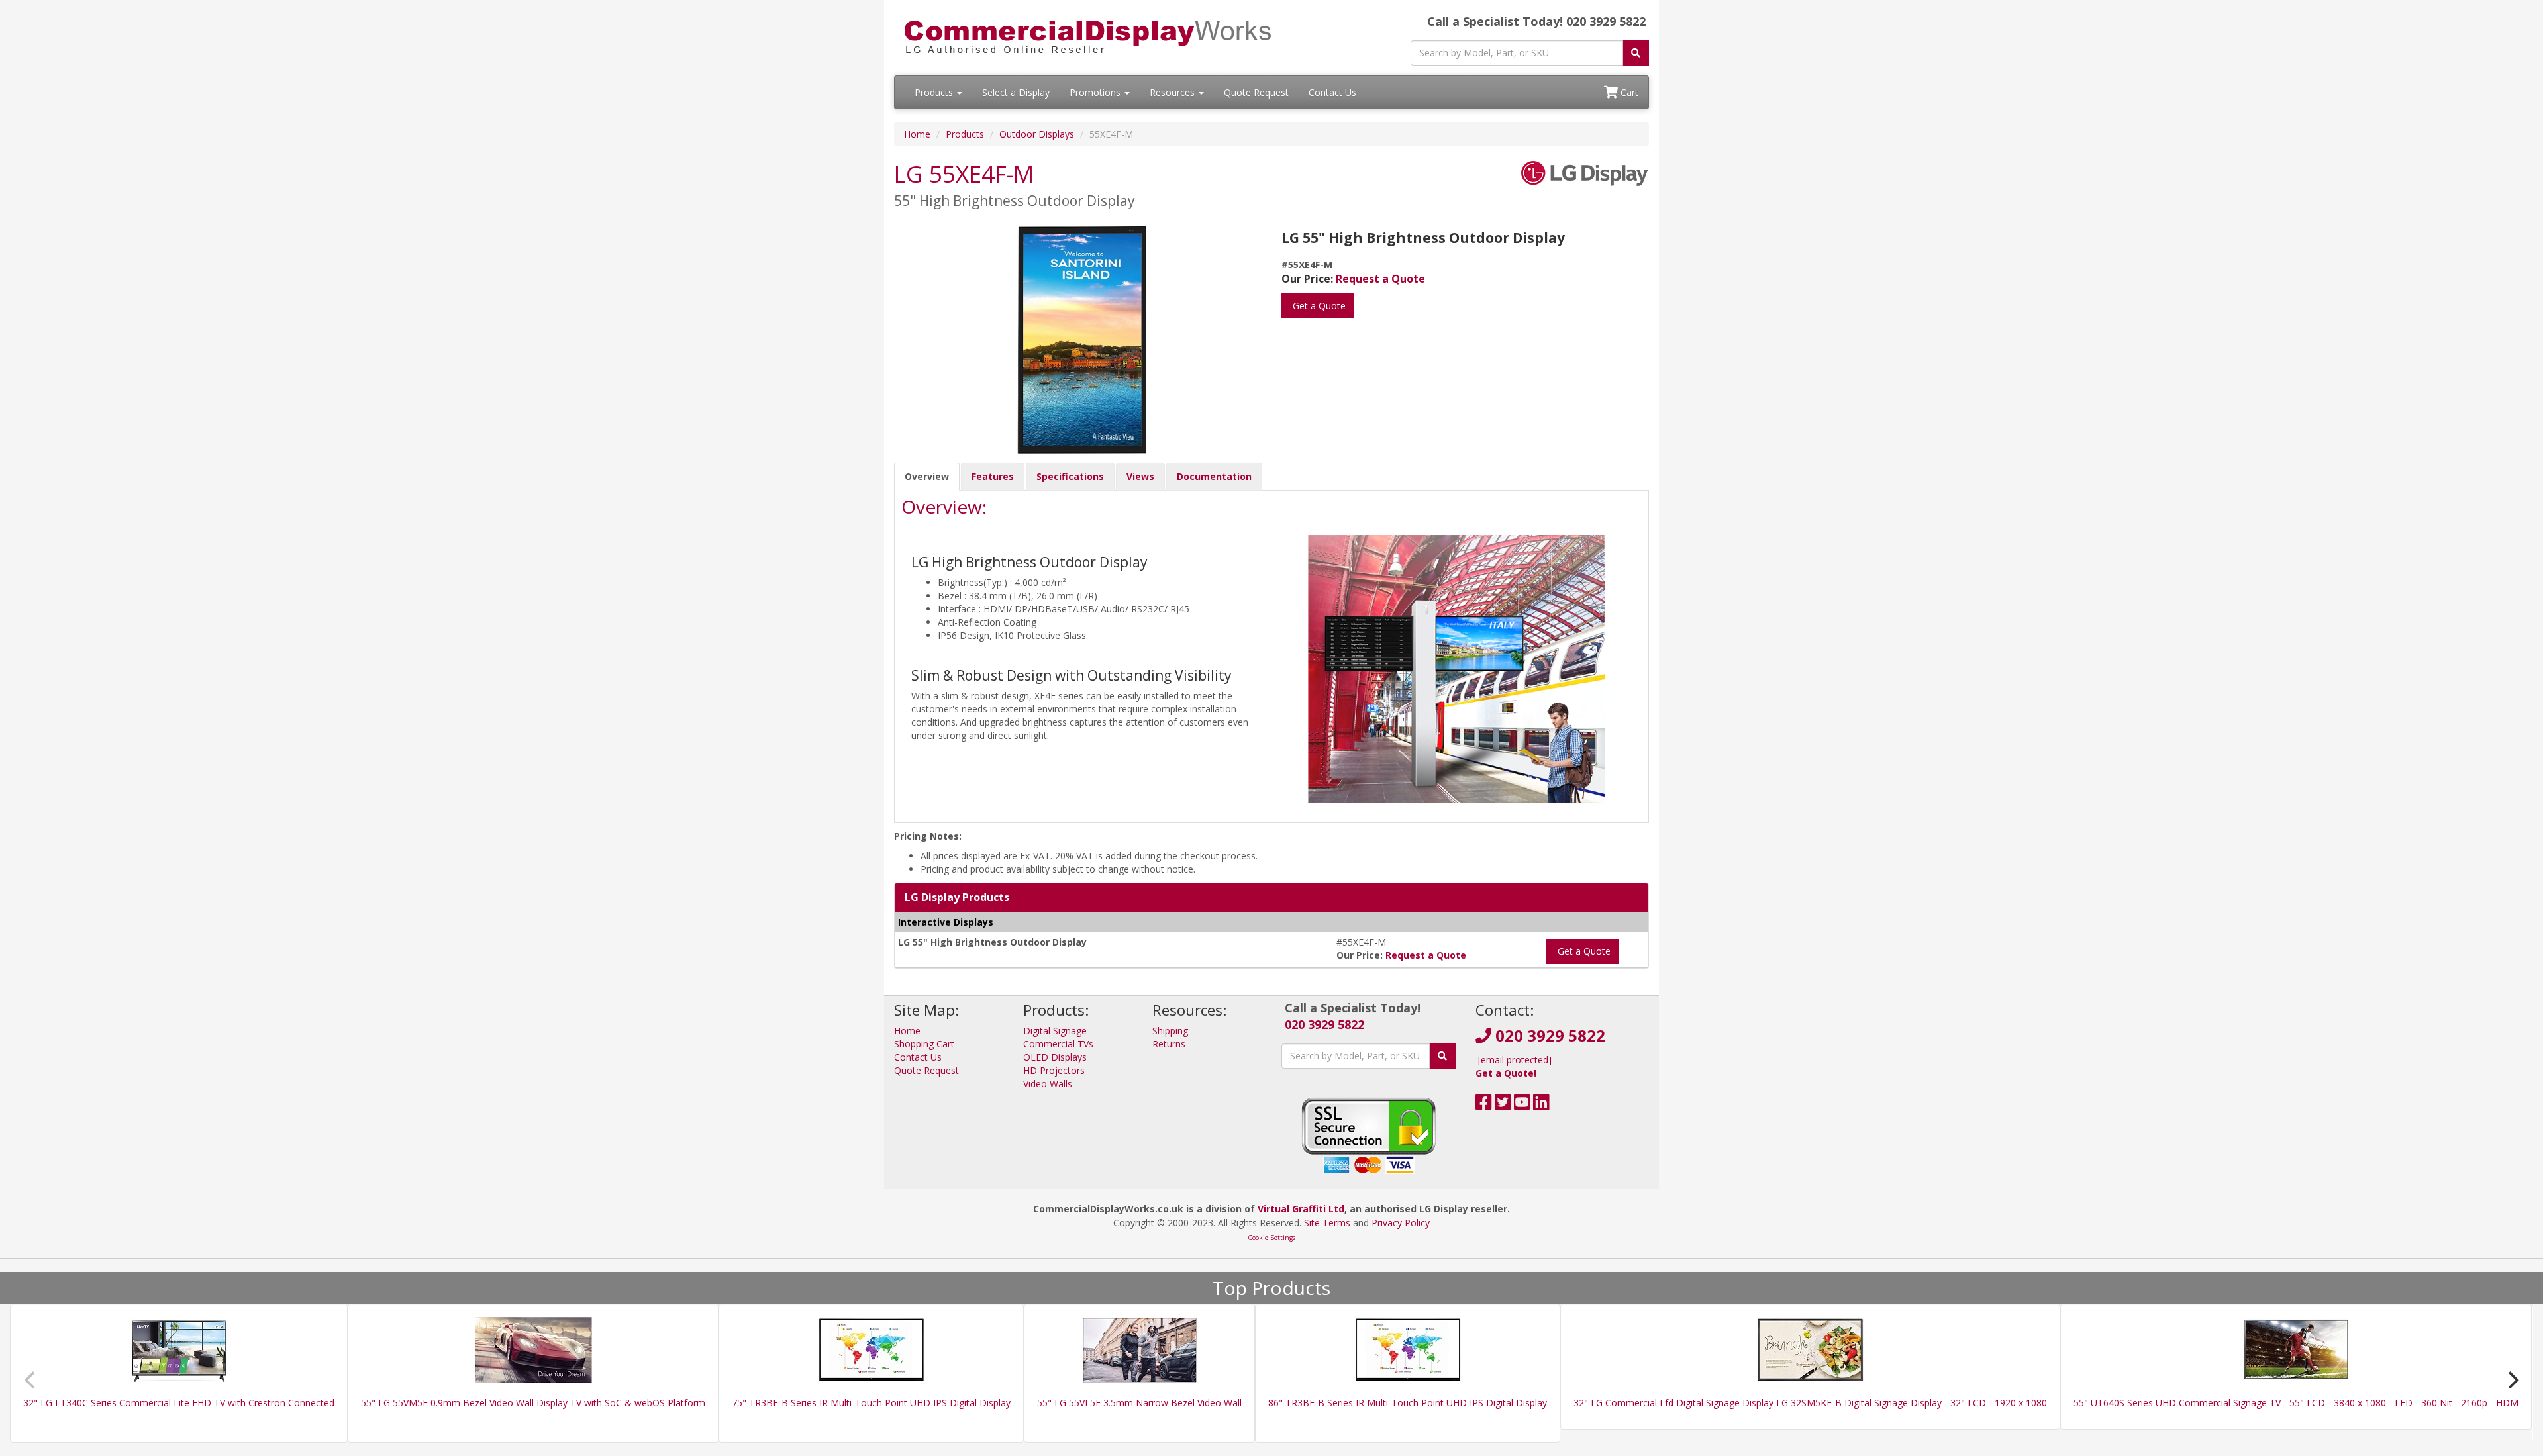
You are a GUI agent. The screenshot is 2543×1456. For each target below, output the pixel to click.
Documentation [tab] (1214, 476)
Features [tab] (993, 476)
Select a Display (1016, 92)
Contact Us (1332, 92)
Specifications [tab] (1070, 476)
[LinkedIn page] (1541, 1105)
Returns (1169, 1044)
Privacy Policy (1401, 1223)
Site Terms (1327, 1223)
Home (917, 134)
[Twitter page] (1503, 1105)
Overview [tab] (927, 476)
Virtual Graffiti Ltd (1301, 1209)
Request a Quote (1380, 279)
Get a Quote (1318, 306)
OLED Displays (1055, 1057)
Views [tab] (1140, 476)
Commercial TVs (1058, 1044)
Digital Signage (1055, 1031)
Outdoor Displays (1037, 134)
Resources (1173, 92)
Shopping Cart (924, 1044)
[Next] (2512, 1380)
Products (935, 92)
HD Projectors (1054, 1070)
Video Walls (1048, 1084)
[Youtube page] (1522, 1105)
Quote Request (1256, 92)
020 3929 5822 (1324, 1024)
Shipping (1170, 1031)
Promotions (1096, 92)
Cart (1628, 92)
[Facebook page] (1484, 1105)
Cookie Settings (1271, 1238)
